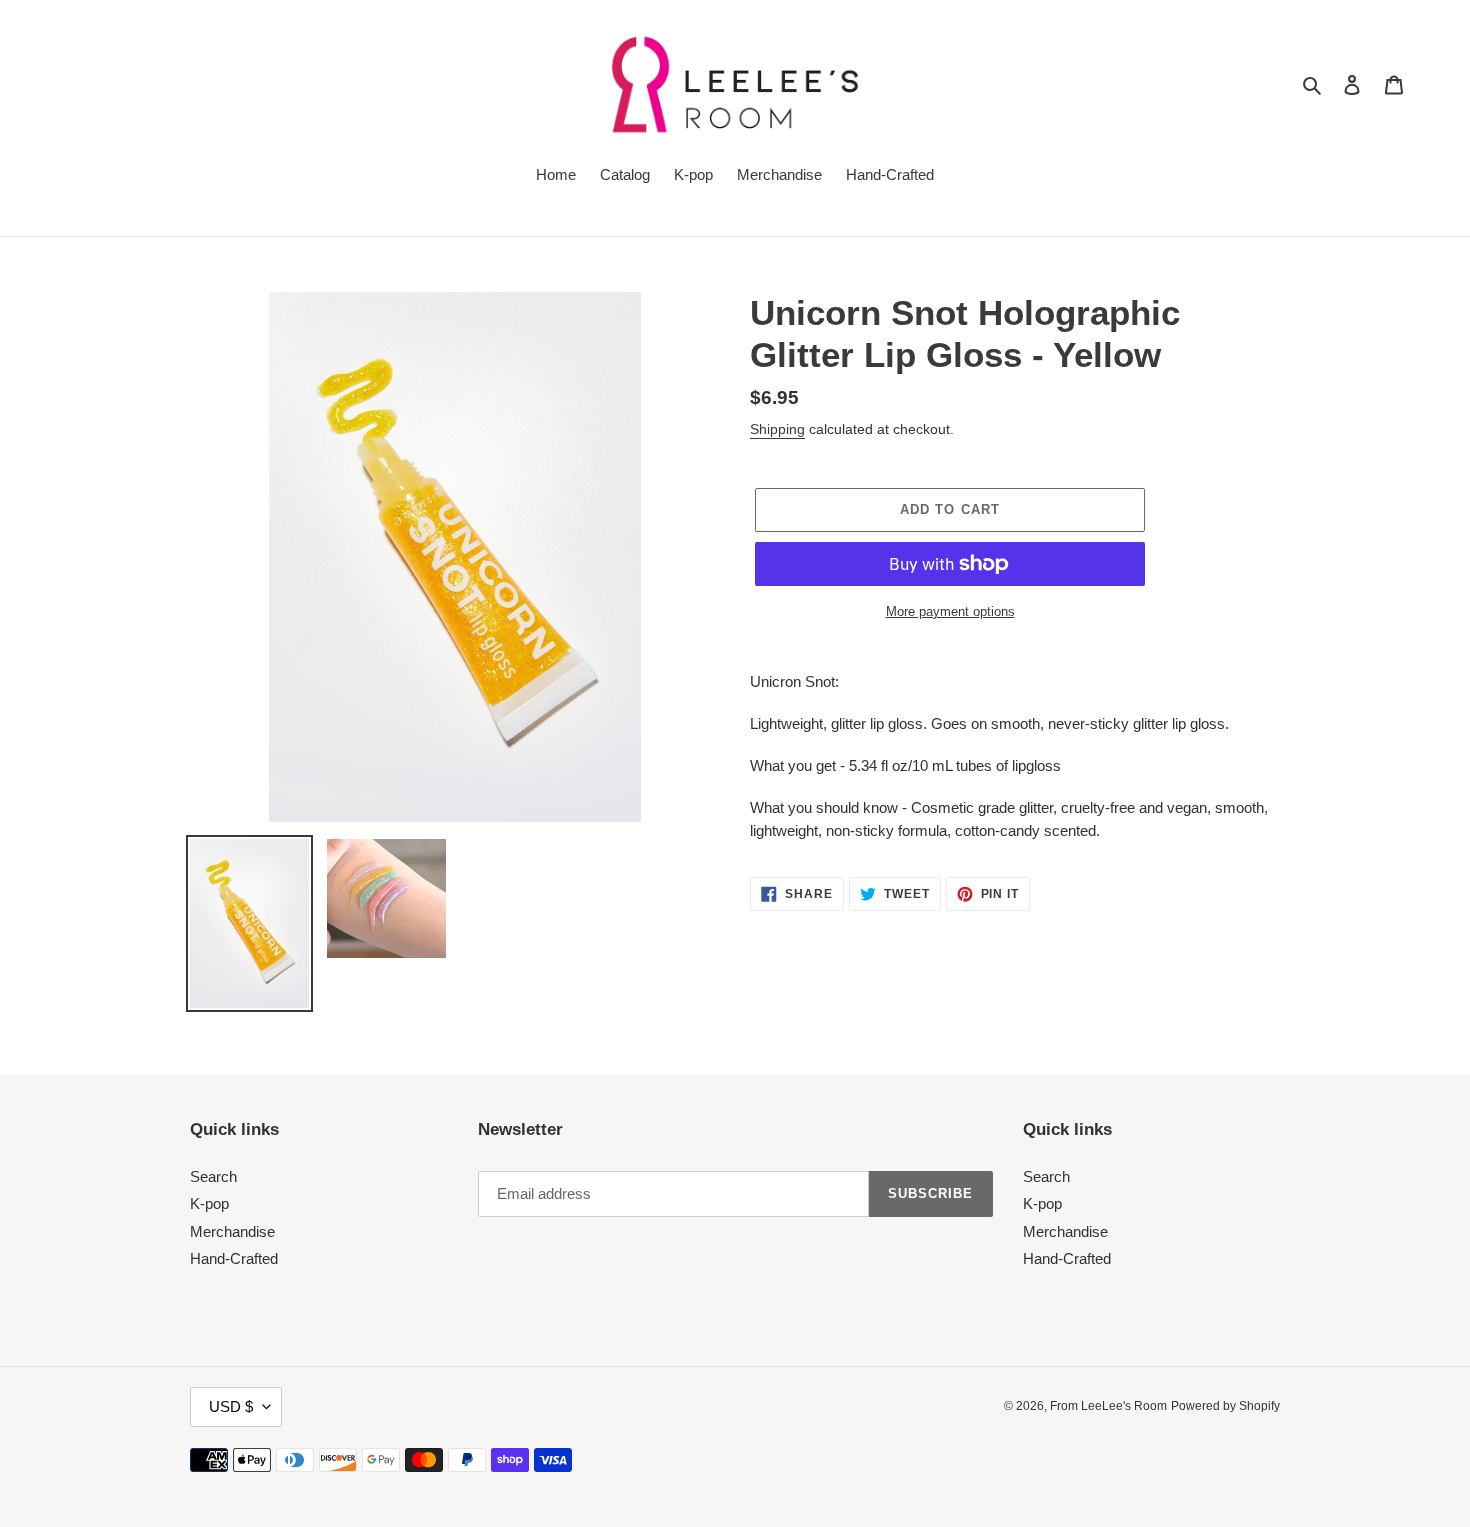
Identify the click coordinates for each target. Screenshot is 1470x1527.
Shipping (777, 429)
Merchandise (232, 1231)
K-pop (209, 1203)
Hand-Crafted (234, 1258)
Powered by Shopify (1225, 1406)
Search (213, 1176)
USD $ (231, 1406)
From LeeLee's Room (1108, 1406)
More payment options (950, 611)
